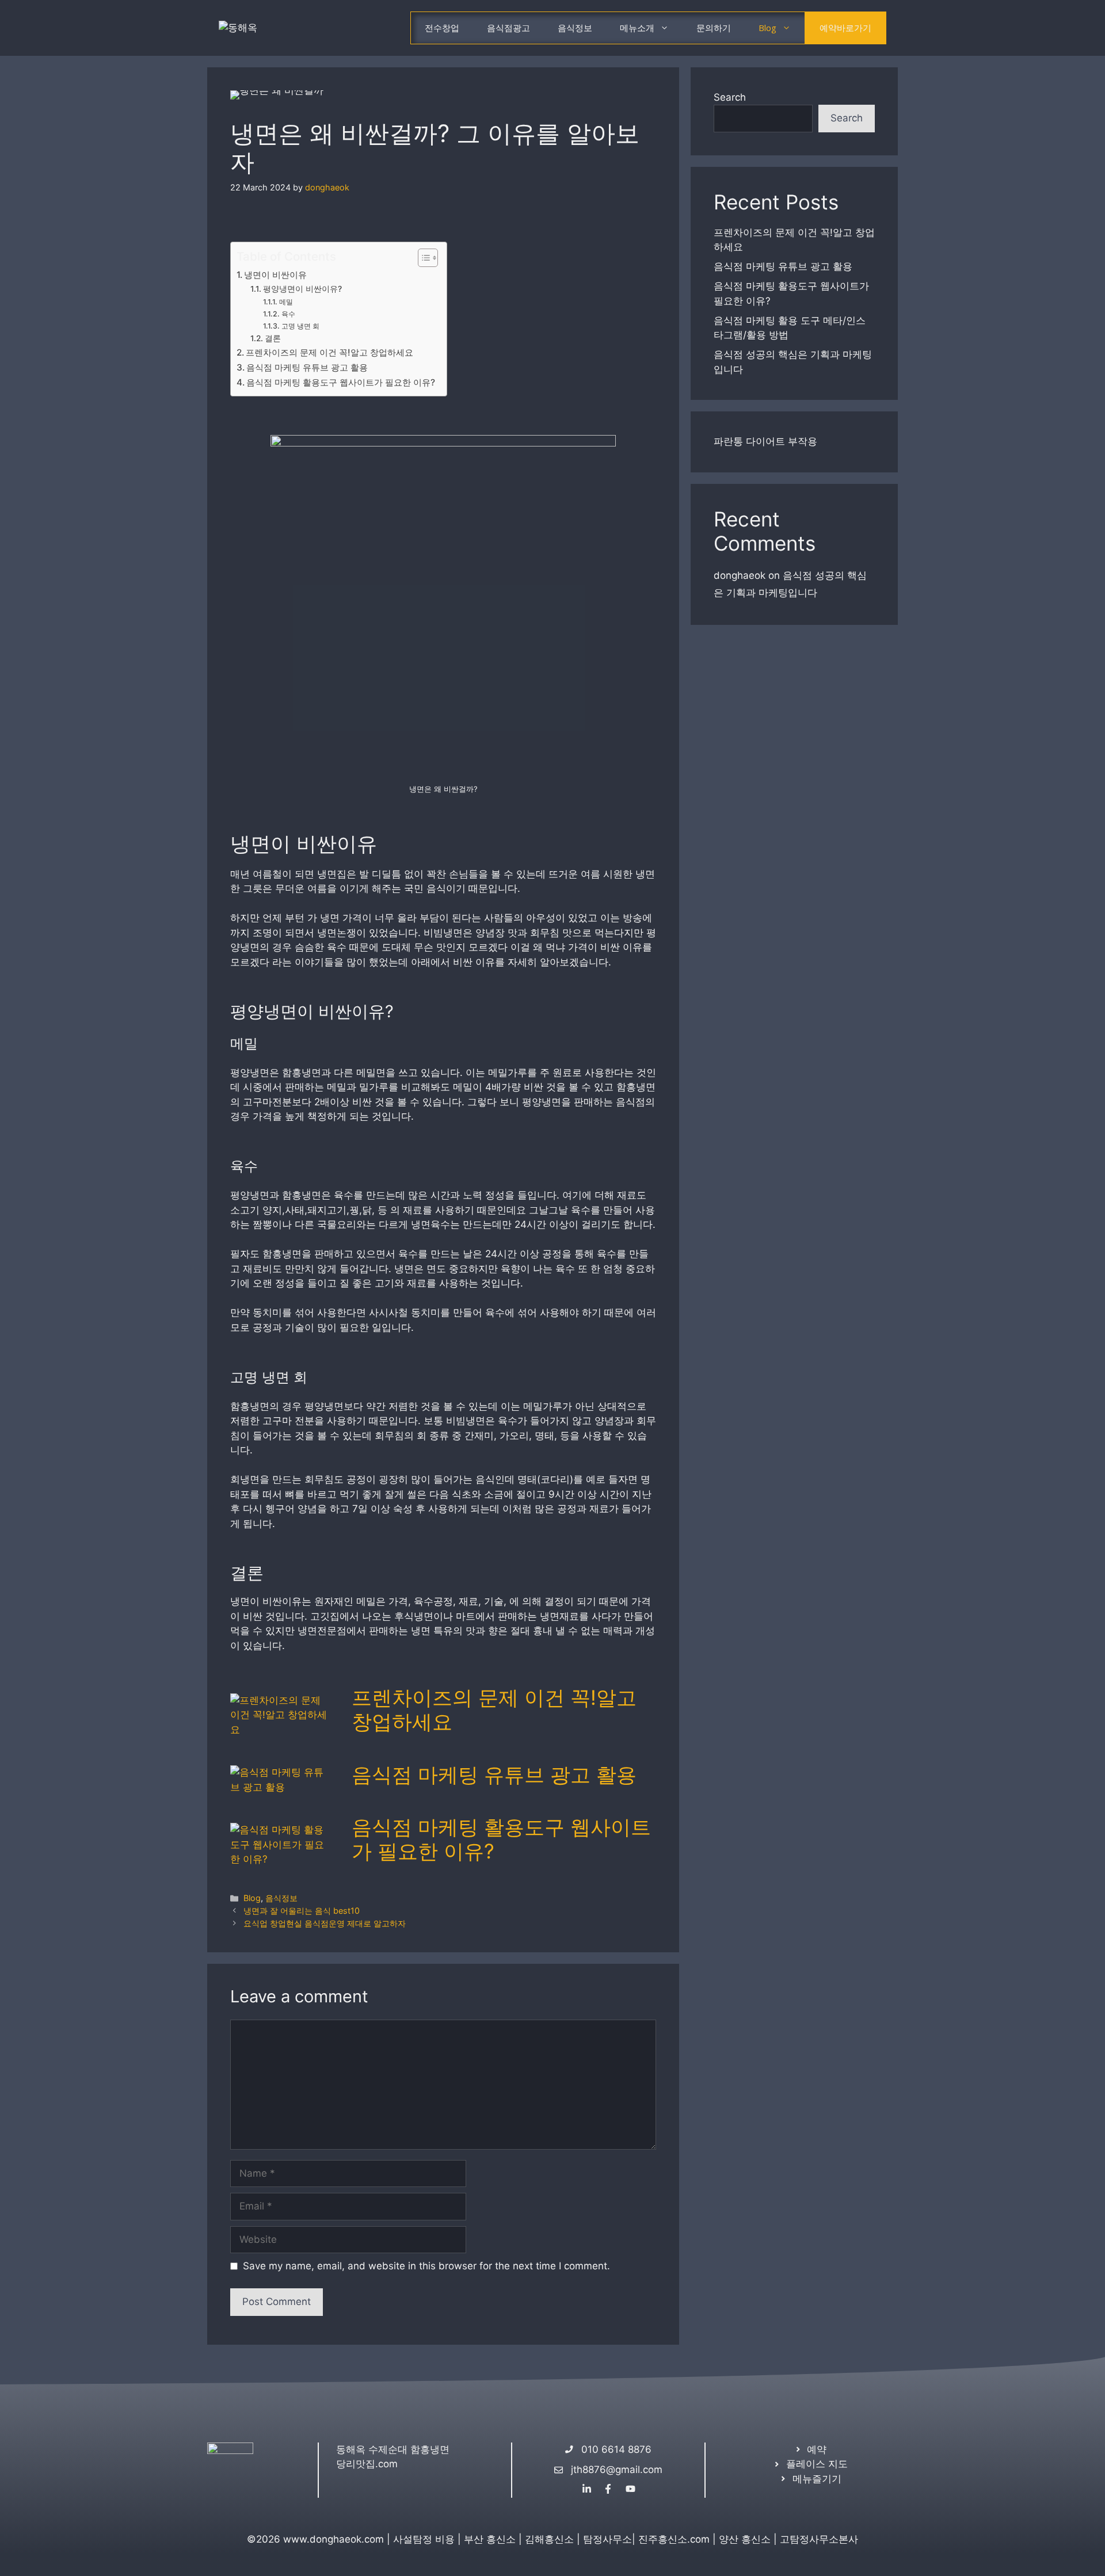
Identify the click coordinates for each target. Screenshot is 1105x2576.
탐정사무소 (607, 2539)
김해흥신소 (549, 2539)
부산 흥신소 (490, 2539)
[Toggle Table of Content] (422, 258)
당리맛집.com (367, 2464)
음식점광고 (508, 28)
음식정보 (575, 28)
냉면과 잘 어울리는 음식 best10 (302, 1911)
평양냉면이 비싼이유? (302, 289)
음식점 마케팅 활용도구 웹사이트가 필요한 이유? (341, 382)
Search (730, 97)
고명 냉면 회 (300, 326)
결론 (273, 338)
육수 (288, 314)
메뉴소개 (637, 28)
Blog (767, 28)
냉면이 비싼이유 (275, 275)
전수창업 (442, 28)
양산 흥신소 (745, 2539)
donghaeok (740, 575)
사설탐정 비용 (424, 2539)
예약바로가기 (845, 28)
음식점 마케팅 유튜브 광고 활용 (307, 367)
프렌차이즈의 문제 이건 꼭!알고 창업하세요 (329, 352)
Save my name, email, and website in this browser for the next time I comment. (426, 2266)
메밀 (286, 302)
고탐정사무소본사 (819, 2539)
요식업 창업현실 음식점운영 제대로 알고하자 (325, 1923)
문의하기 (714, 28)
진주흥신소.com (674, 2539)
